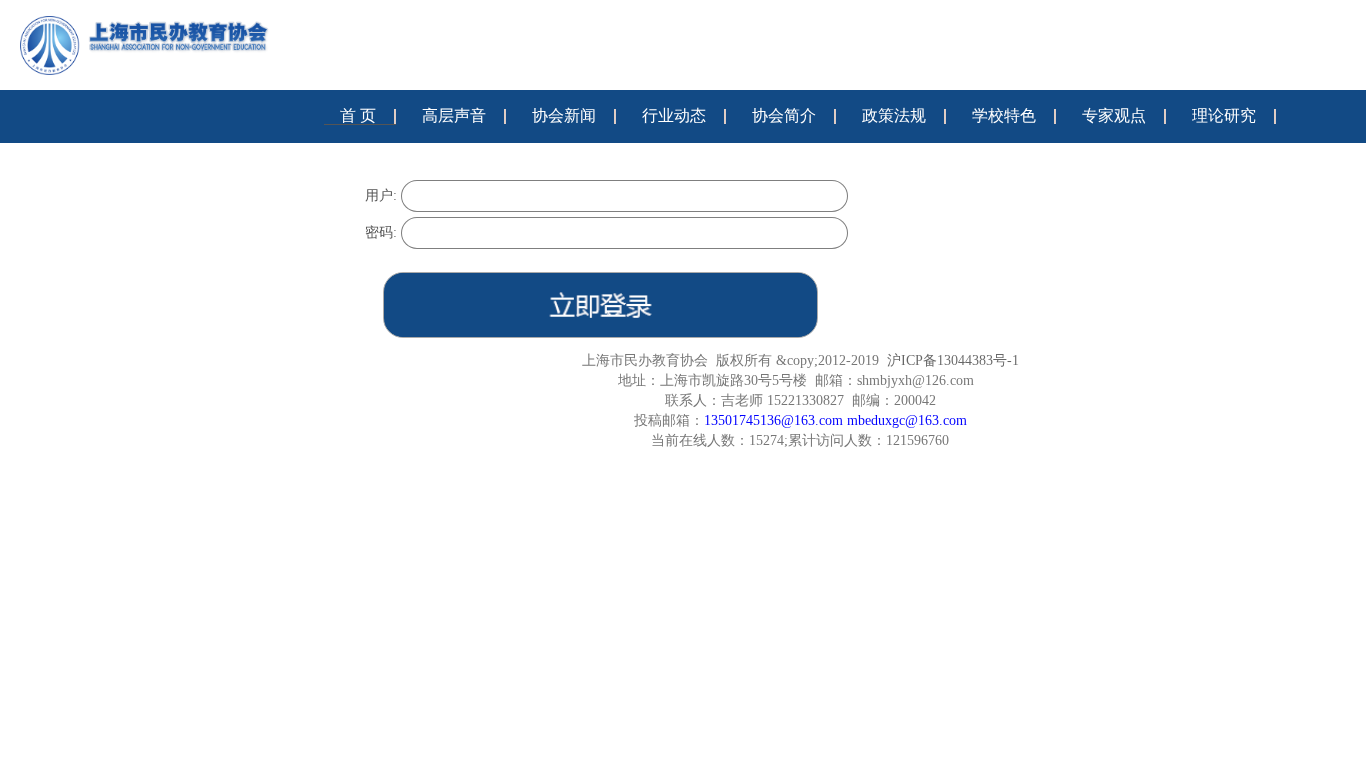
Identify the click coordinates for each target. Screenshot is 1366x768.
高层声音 (454, 115)
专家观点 (1114, 115)
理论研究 (1224, 115)
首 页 (358, 115)
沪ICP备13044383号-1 (953, 360)
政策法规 (894, 115)
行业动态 (674, 115)
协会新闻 (564, 115)
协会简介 (784, 115)
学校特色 (1004, 115)
